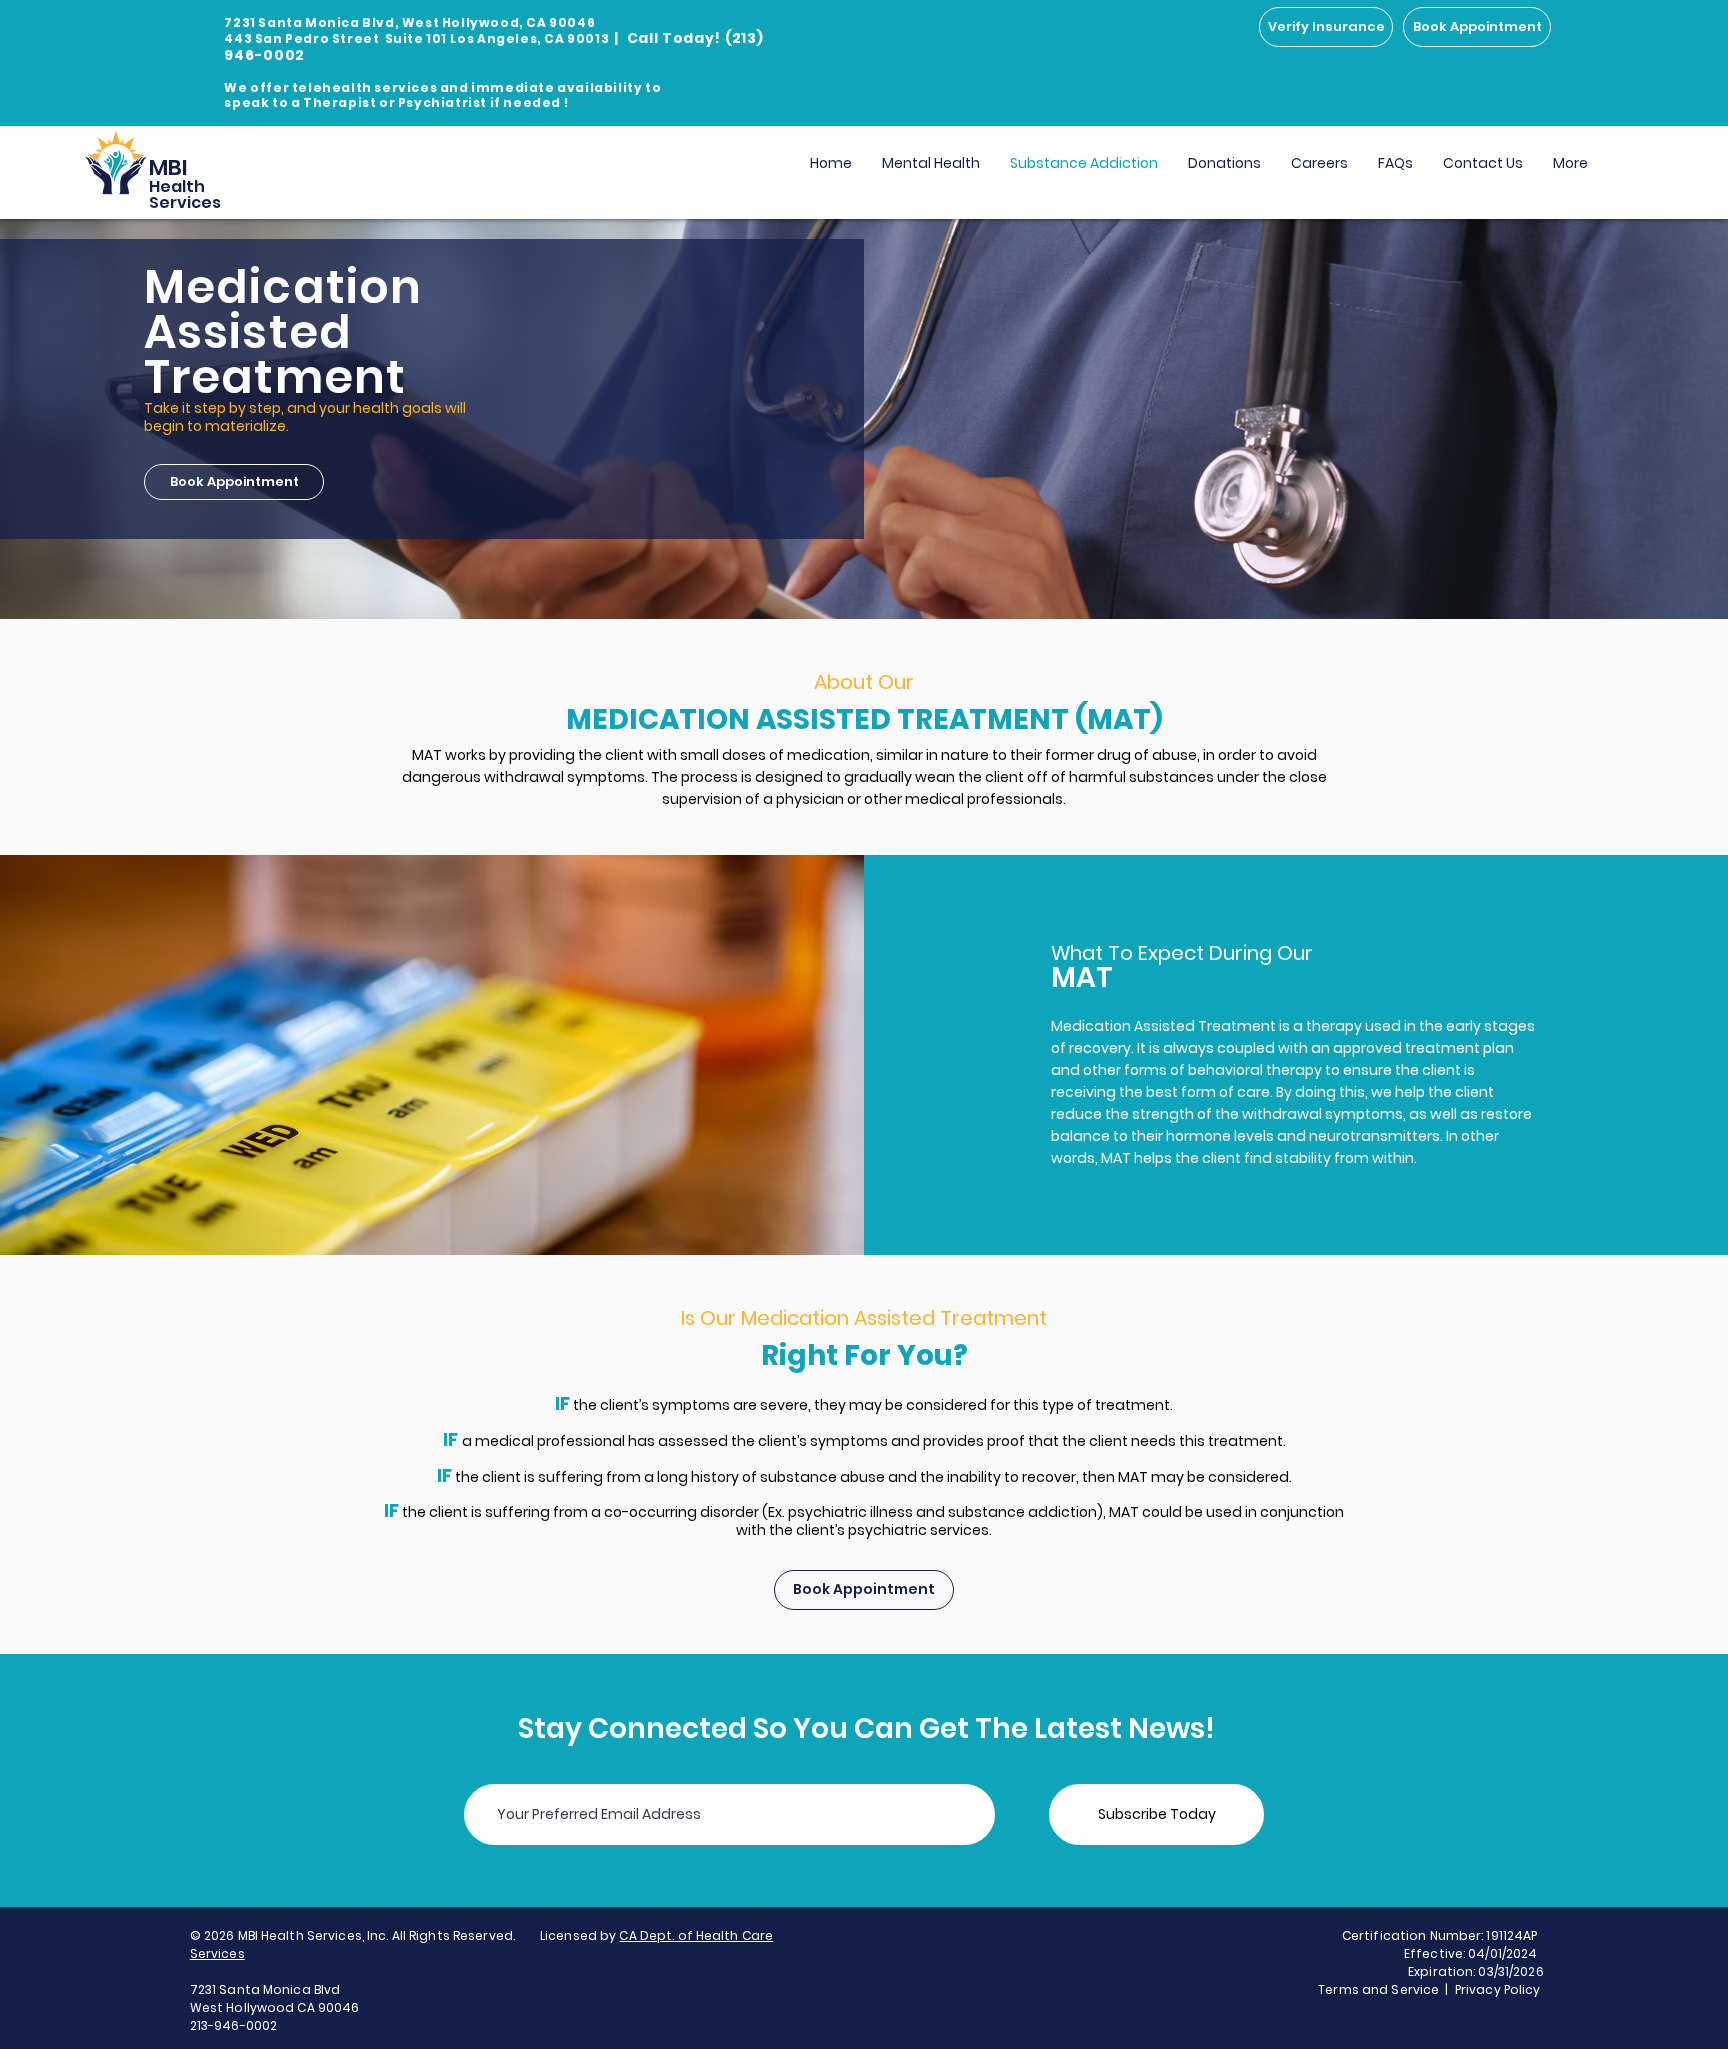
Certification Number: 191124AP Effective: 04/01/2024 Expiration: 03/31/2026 (1443, 1953)
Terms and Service (1378, 1989)
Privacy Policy (1499, 1989)
